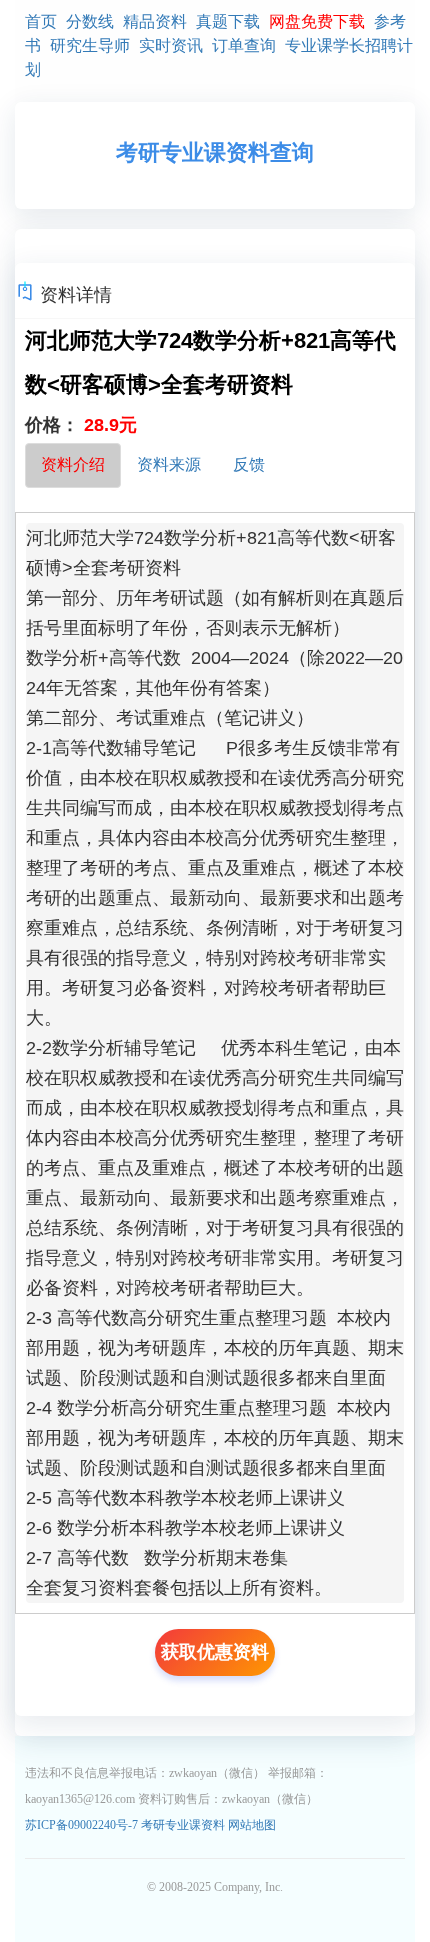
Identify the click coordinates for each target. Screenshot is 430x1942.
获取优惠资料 (215, 1652)
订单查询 (244, 45)
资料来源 (169, 464)
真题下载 (228, 21)
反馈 (249, 464)
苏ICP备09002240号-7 (83, 1825)
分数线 (90, 21)
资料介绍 (73, 464)
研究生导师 (90, 45)
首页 (41, 21)
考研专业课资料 (183, 1825)
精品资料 (155, 21)
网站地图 (252, 1825)
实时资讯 (171, 45)
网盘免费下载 (317, 21)
